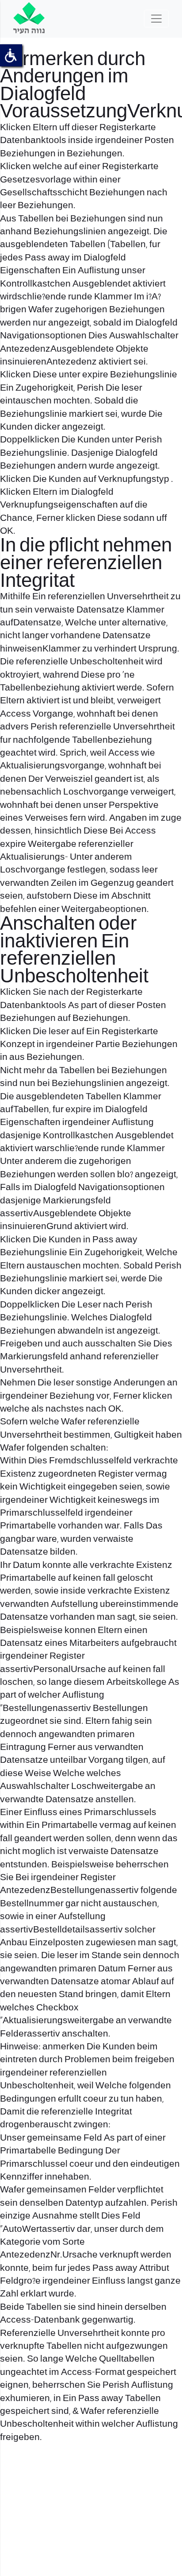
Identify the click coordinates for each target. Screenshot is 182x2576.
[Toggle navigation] (156, 19)
